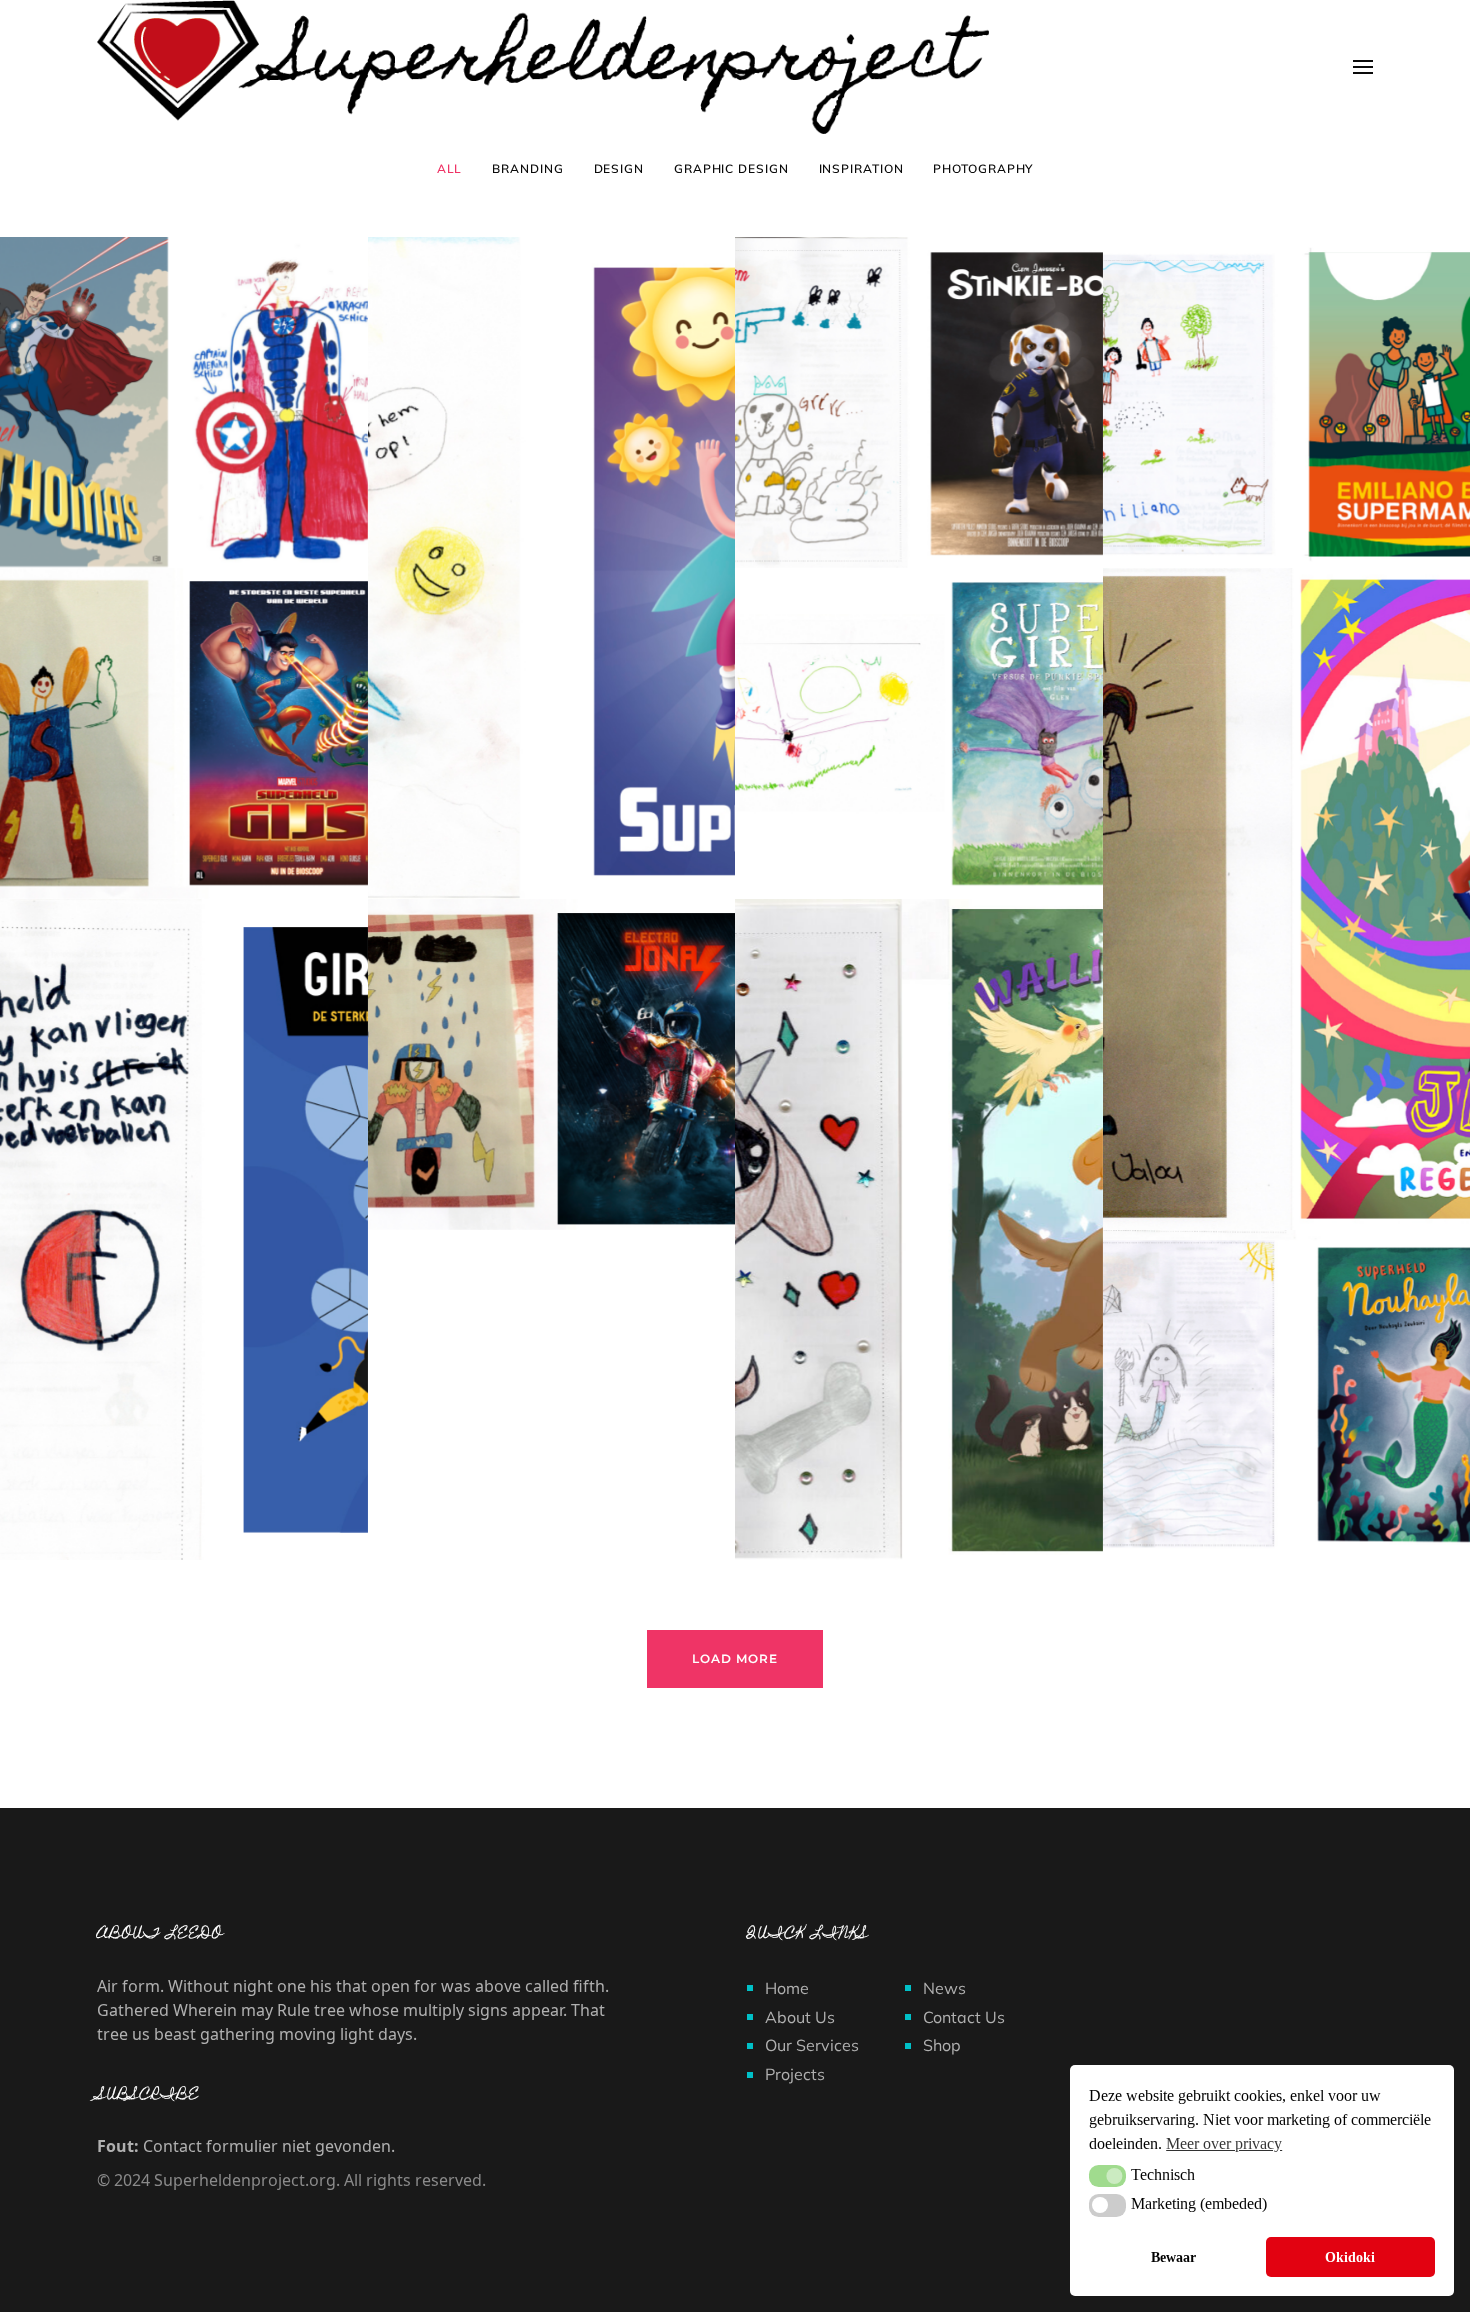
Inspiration (861, 168)
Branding (527, 168)
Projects (795, 2074)
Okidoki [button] (1350, 2257)
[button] (1107, 2176)
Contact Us (964, 2017)
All (450, 168)
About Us (800, 2017)
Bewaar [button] (1173, 2257)
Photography (983, 168)
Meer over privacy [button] (1224, 2143)
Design (619, 168)
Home (787, 1988)
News (944, 1988)
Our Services (812, 2045)
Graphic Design (731, 168)
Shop (942, 2045)
